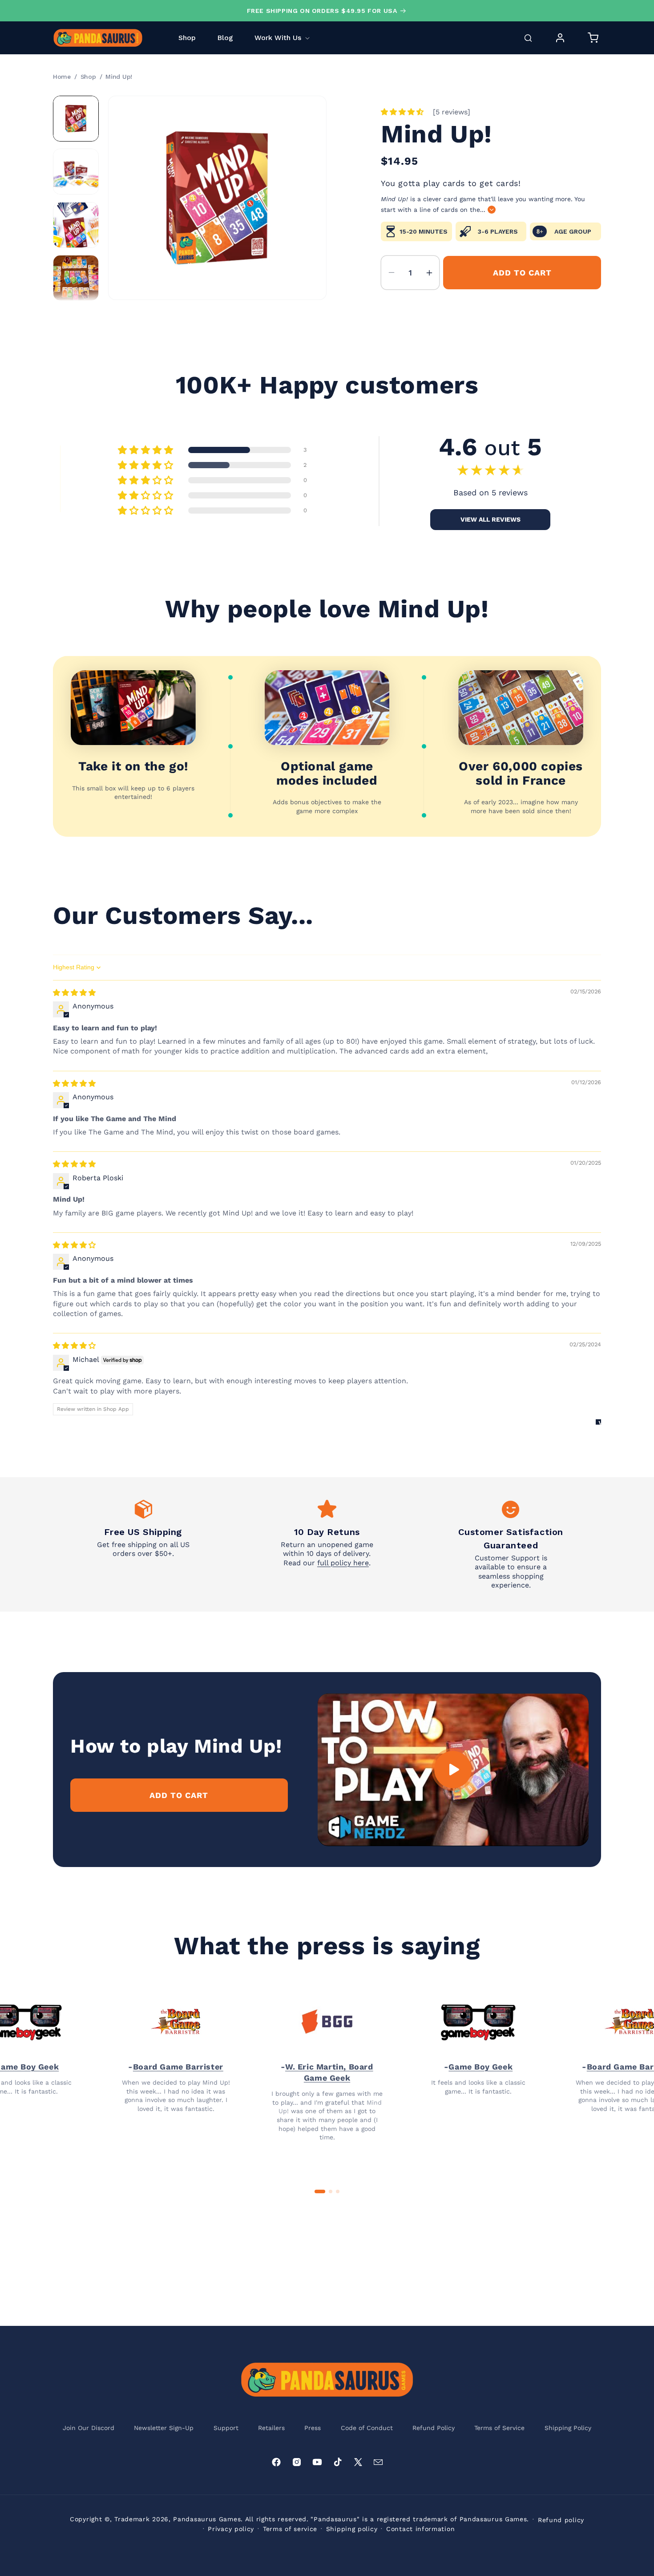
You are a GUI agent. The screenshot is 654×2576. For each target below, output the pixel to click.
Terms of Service (499, 2428)
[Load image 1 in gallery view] (76, 119)
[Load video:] (453, 1770)
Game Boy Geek (480, 2067)
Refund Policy (434, 2428)
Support (226, 2428)
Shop (88, 77)
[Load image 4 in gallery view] (76, 278)
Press (313, 2428)
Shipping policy (352, 2529)
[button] (282, 38)
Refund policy (561, 2520)
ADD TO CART (179, 1795)
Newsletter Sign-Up (164, 2428)
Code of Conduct (367, 2428)
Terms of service (290, 2529)
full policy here (343, 1563)
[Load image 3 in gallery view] (76, 225)
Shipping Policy (568, 2428)
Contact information (420, 2529)
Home (62, 77)
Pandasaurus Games (207, 2519)
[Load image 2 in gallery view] (76, 172)
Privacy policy (231, 2529)
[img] (74, 993)
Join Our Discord (89, 2428)
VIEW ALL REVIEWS (490, 519)
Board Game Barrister (178, 2067)
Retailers (271, 2428)
